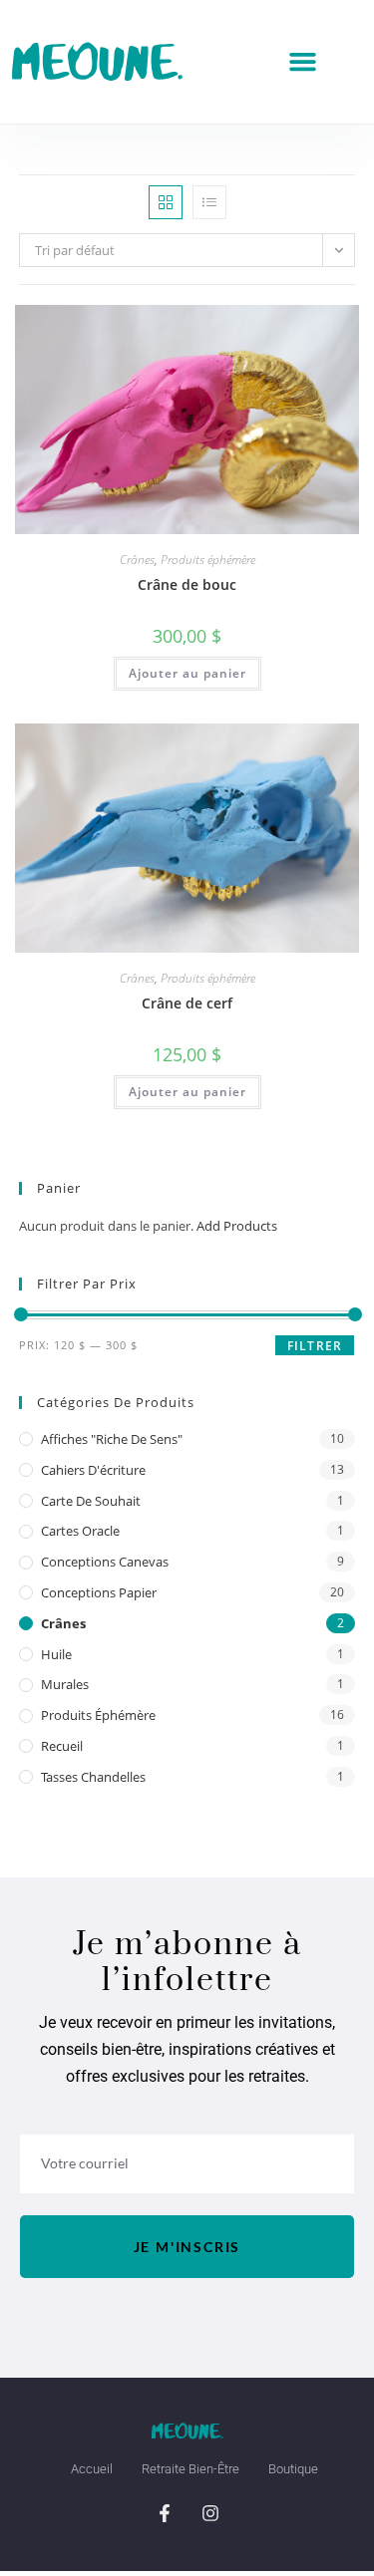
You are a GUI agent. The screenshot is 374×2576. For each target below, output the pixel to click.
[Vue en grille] (166, 202)
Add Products (237, 1226)
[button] (303, 62)
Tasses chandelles (93, 1777)
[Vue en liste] (209, 202)
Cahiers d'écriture (93, 1470)
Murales (65, 1684)
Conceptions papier (99, 1592)
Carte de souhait (91, 1501)
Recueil (62, 1746)
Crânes (137, 560)
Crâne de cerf (187, 1003)
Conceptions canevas (105, 1562)
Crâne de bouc (187, 584)
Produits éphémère (208, 560)
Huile (56, 1654)
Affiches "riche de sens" (112, 1439)
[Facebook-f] (165, 2513)
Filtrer (315, 1346)
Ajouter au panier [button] (187, 673)
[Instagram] (210, 2513)
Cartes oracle (80, 1531)
